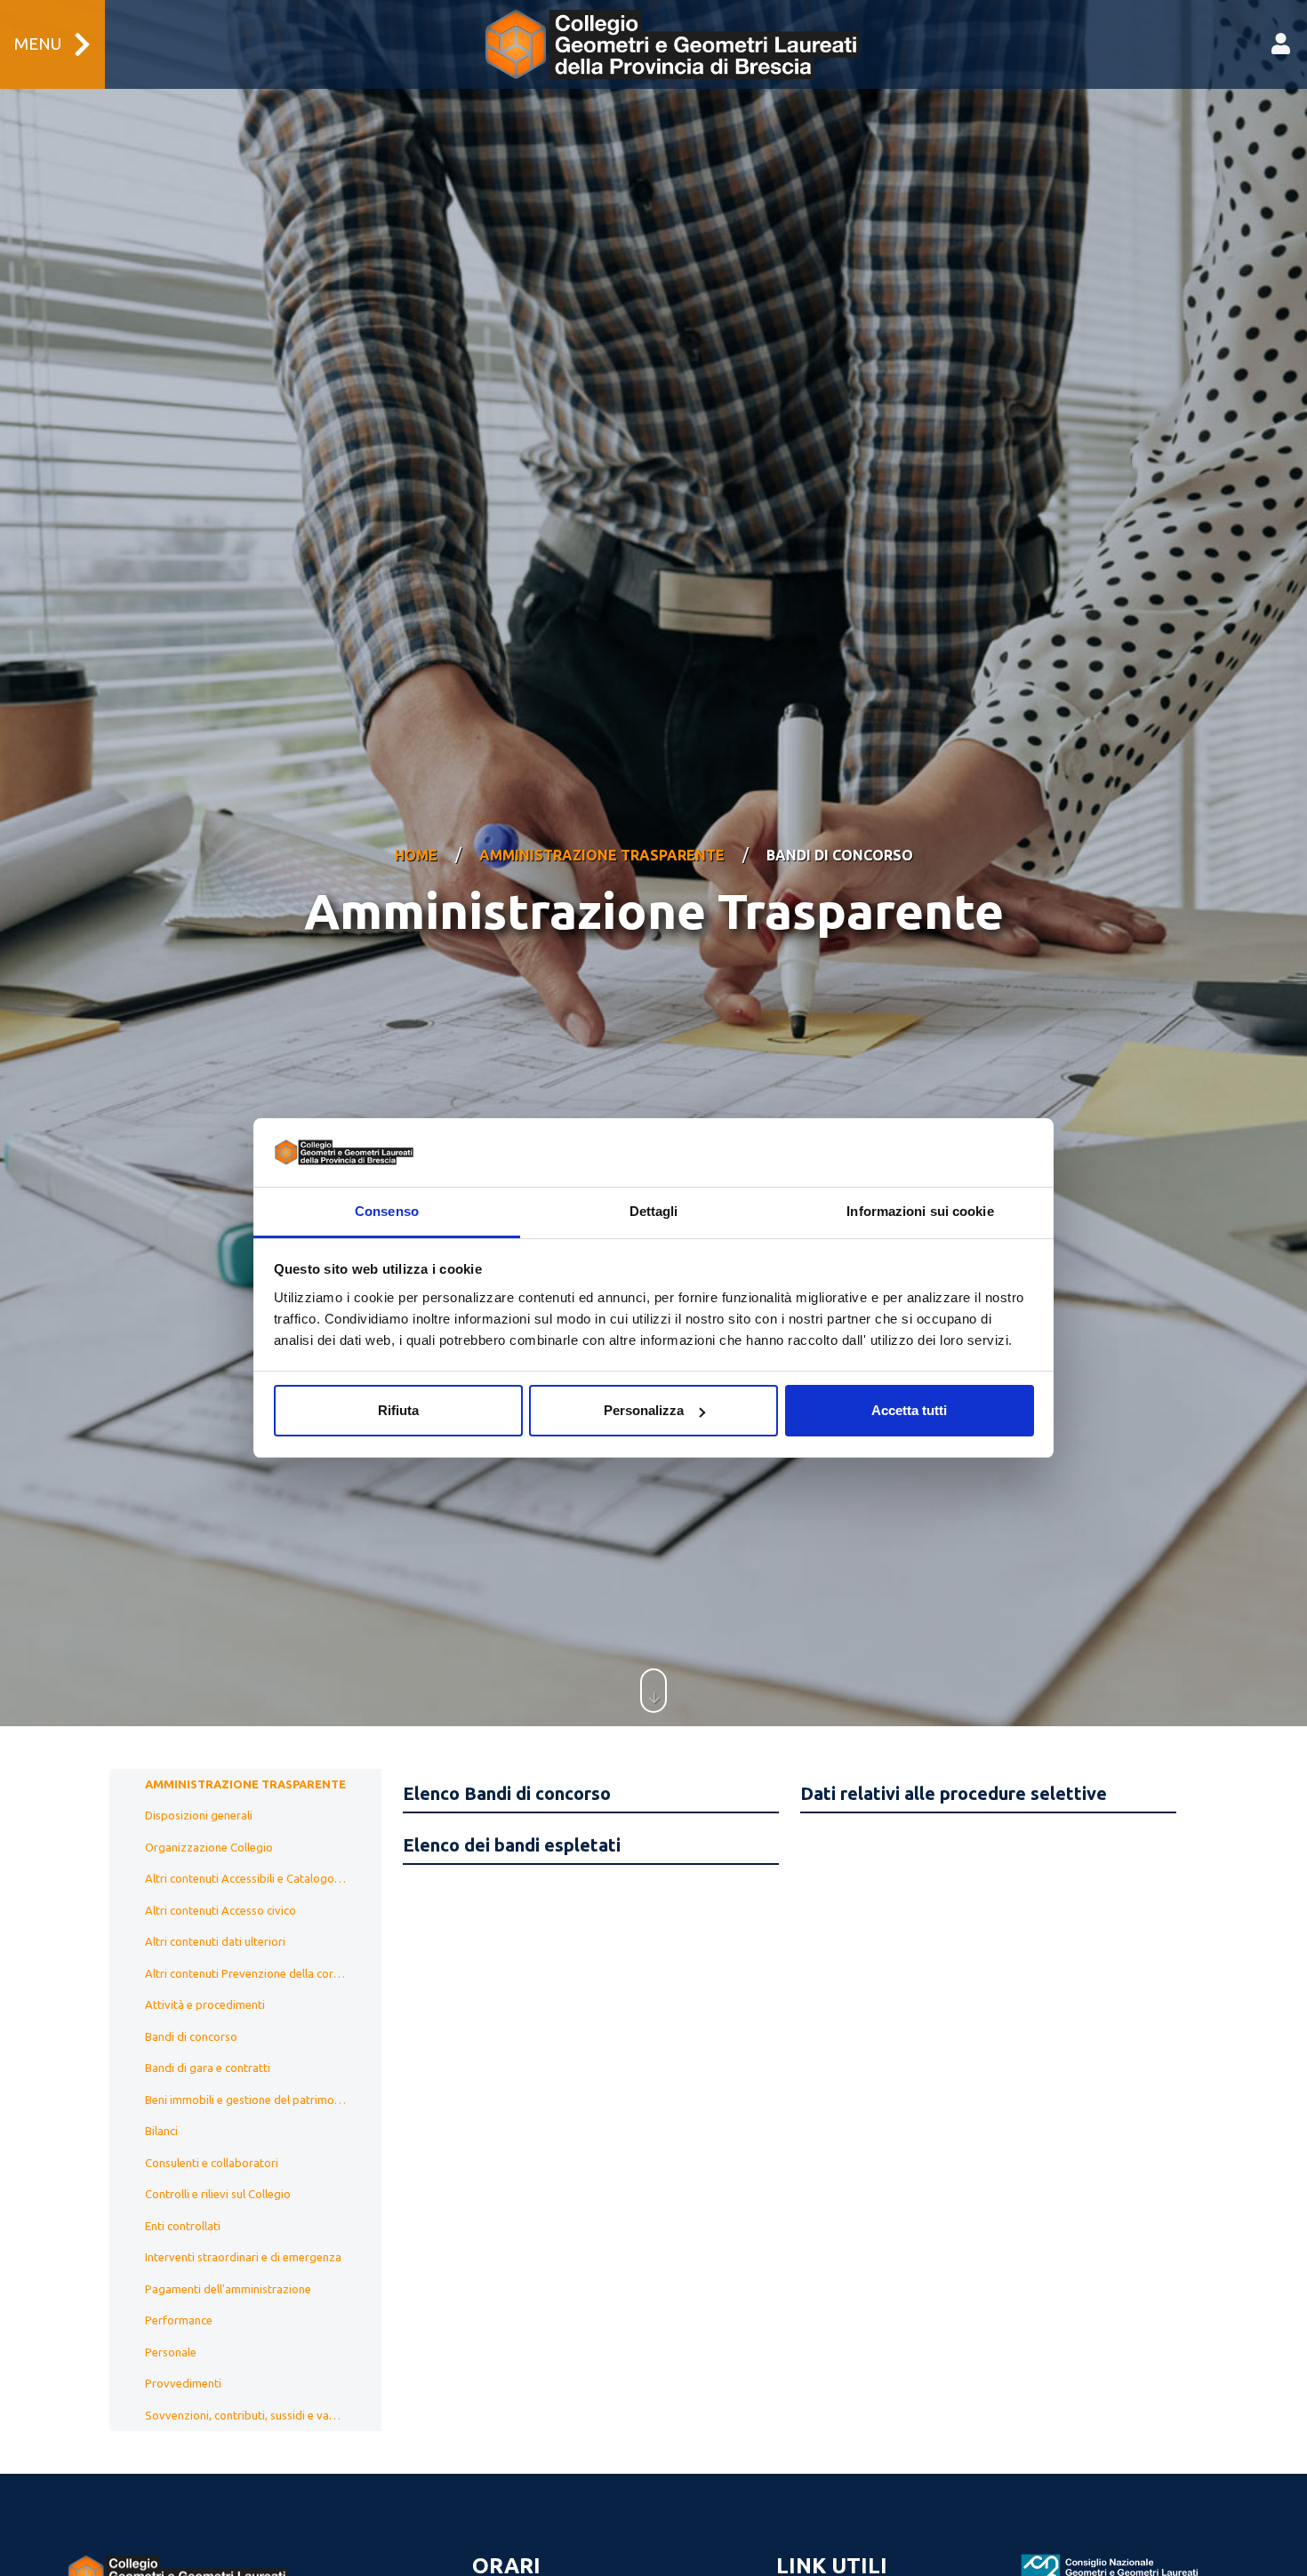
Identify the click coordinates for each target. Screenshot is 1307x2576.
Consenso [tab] (387, 1211)
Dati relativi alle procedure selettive (954, 1793)
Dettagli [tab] (654, 1211)
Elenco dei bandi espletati (512, 1845)
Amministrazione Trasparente (602, 855)
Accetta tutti (909, 1410)
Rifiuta (398, 1410)
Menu (38, 44)
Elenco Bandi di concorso (507, 1793)
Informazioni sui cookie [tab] (920, 1211)
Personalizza (644, 1410)
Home (416, 855)
